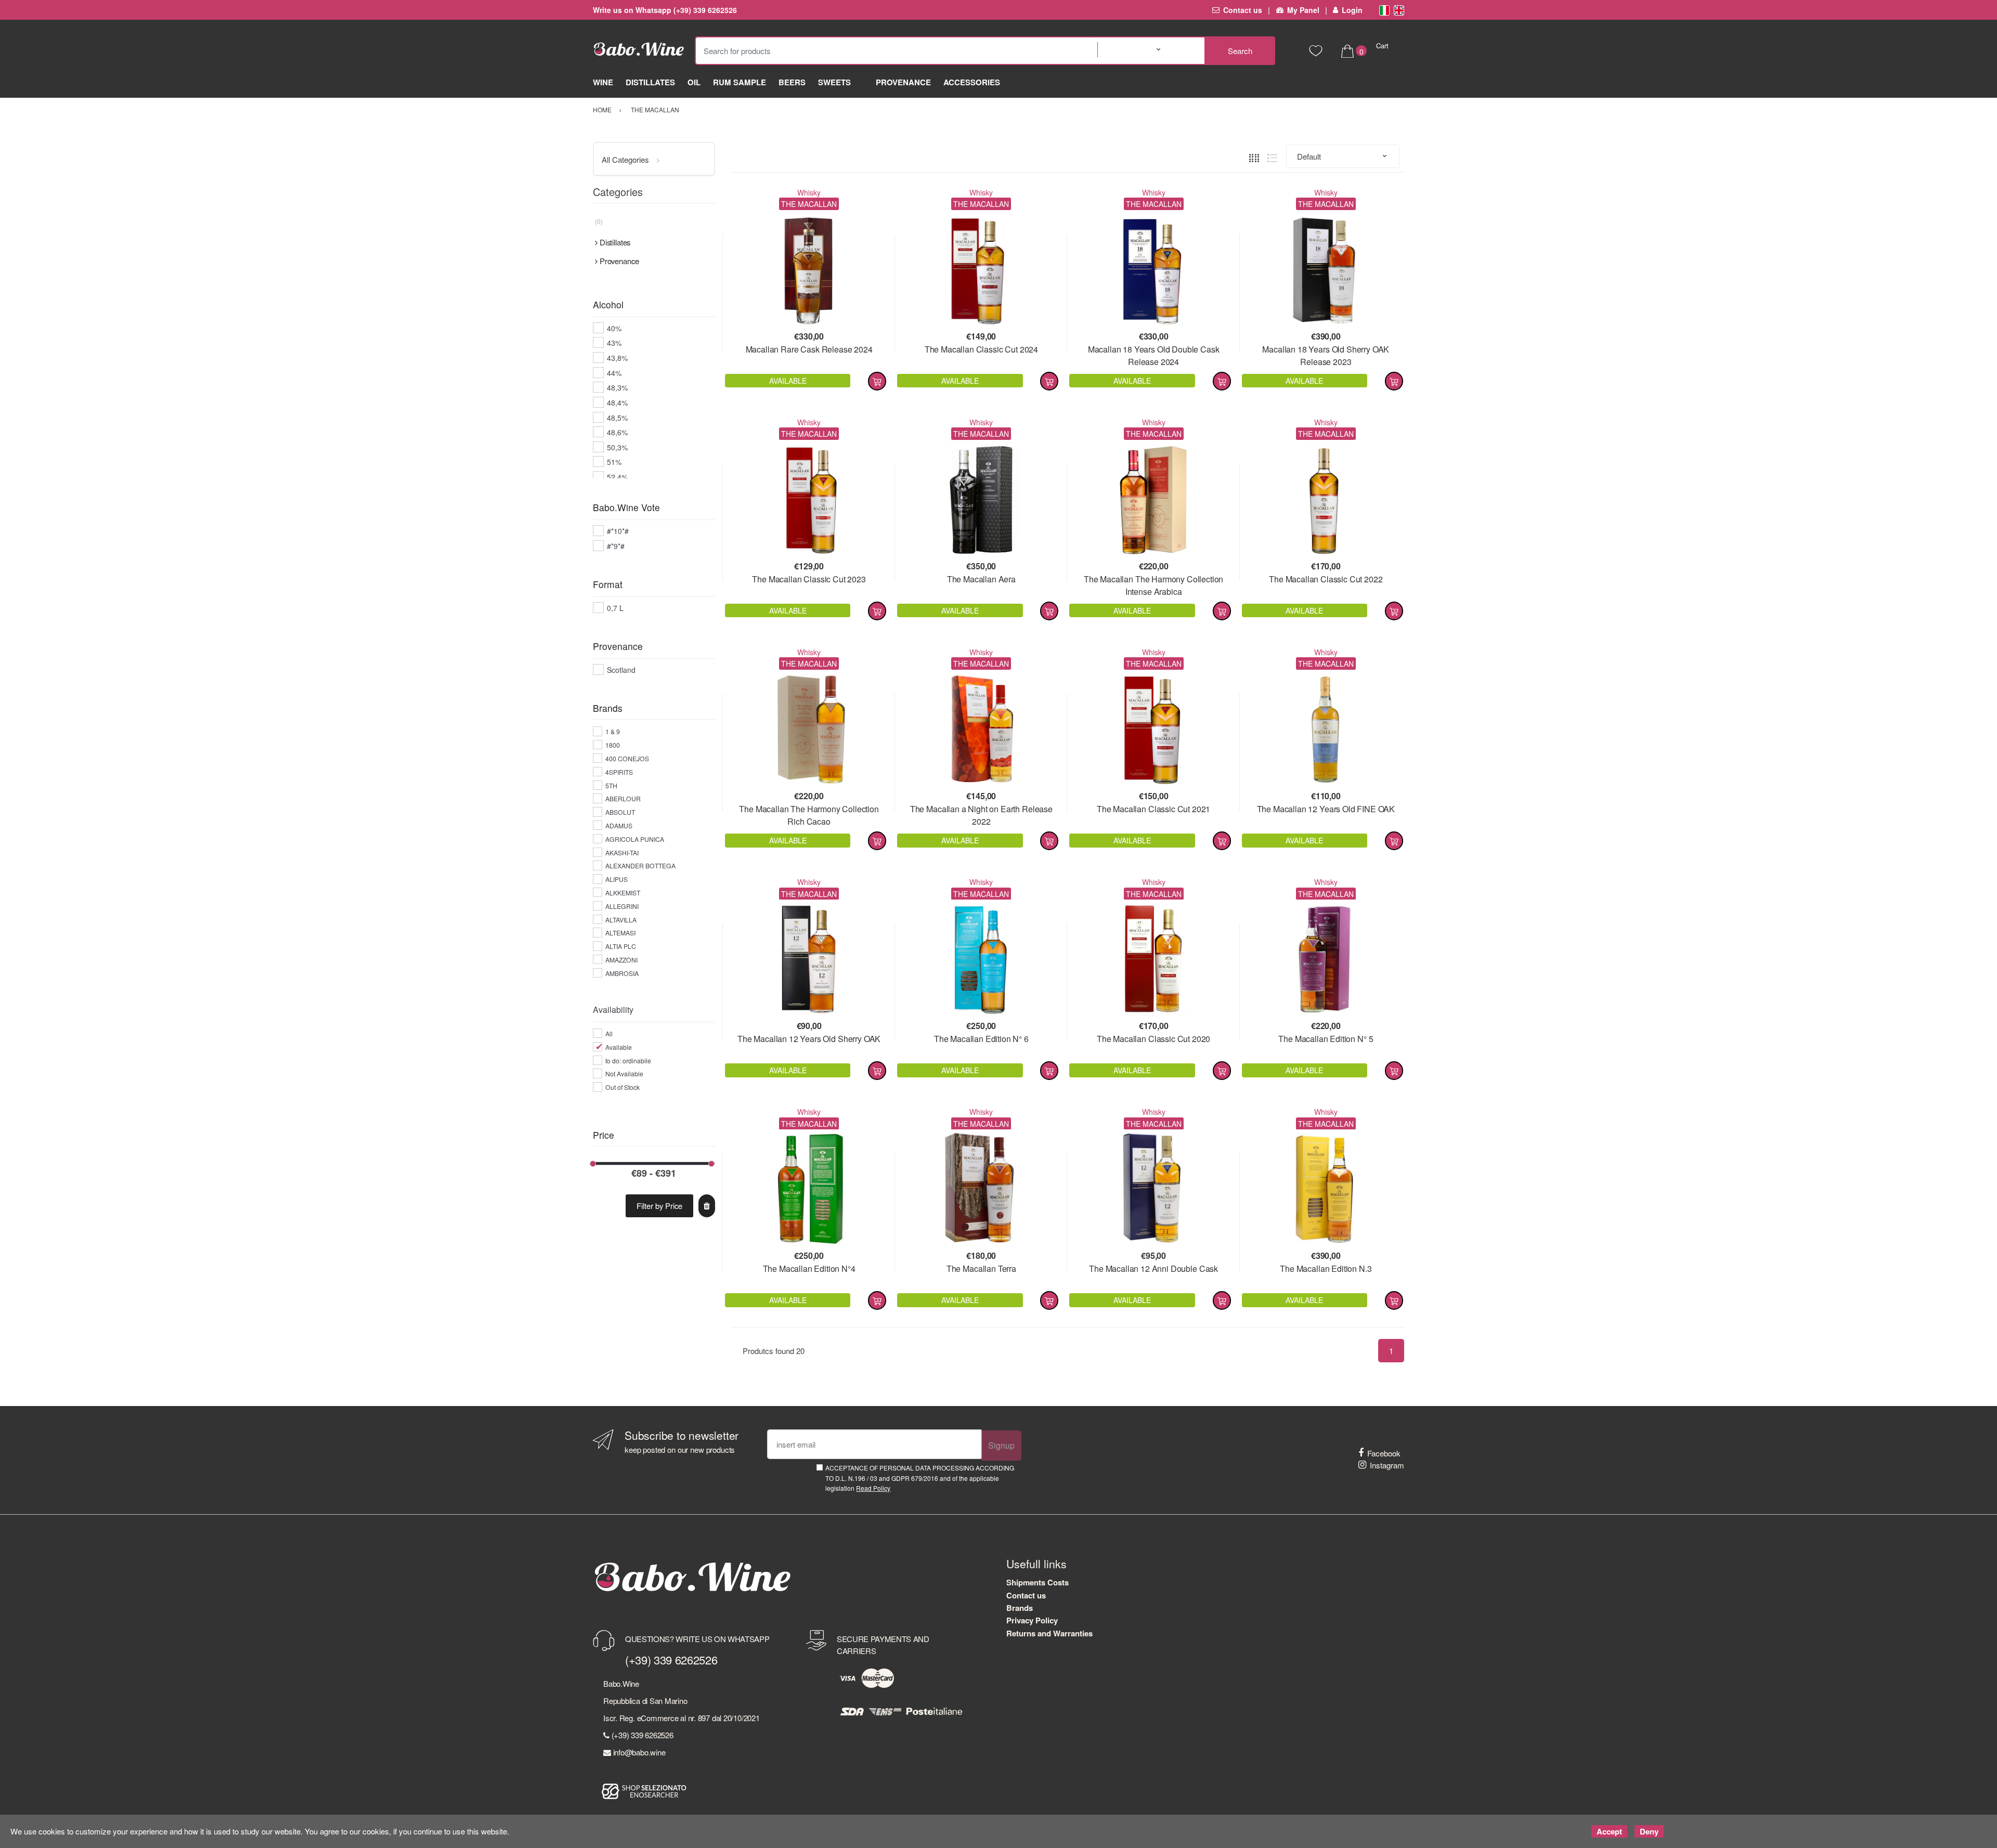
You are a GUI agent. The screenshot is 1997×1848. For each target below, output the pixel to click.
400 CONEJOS (627, 758)
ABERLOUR (623, 798)
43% (614, 343)
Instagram (1387, 1465)
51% (614, 462)
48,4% (617, 402)
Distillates (650, 82)
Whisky (809, 192)
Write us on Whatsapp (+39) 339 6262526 (665, 10)
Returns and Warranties (1049, 1633)
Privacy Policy (1032, 1620)
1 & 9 (613, 731)
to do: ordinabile (628, 1060)
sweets (834, 82)
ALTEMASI (620, 933)
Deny (1649, 1831)
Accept (1609, 1831)
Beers (792, 82)
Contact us (1243, 10)
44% (614, 373)
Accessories (972, 82)
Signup (1001, 1445)
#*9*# (616, 546)
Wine (603, 82)
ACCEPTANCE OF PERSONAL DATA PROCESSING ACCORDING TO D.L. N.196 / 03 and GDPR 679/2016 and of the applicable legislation (920, 1478)
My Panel (1303, 10)
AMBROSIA (622, 973)
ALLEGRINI (622, 906)
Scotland (621, 670)
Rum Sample (740, 82)
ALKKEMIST (623, 893)
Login (1352, 10)
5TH (611, 785)
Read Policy (873, 1488)
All (609, 1033)
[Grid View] (1254, 156)
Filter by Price (659, 1206)
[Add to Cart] (877, 381)
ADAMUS (619, 825)
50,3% (617, 447)
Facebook (1384, 1453)
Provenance (903, 82)
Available (619, 1047)
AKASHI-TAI (622, 853)
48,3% (617, 387)
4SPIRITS (619, 772)
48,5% (617, 418)
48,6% (617, 432)
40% (614, 328)
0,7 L (615, 608)
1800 (613, 745)
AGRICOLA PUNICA (635, 839)
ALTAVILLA (621, 920)
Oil (694, 82)
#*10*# (618, 531)
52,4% (617, 477)
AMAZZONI (621, 960)
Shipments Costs (1038, 1582)
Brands (1020, 1608)
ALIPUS (617, 879)
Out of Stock (623, 1087)
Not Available (624, 1073)
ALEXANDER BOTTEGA (640, 866)
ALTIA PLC (621, 946)
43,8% (617, 358)
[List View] (1272, 156)
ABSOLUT (620, 812)
